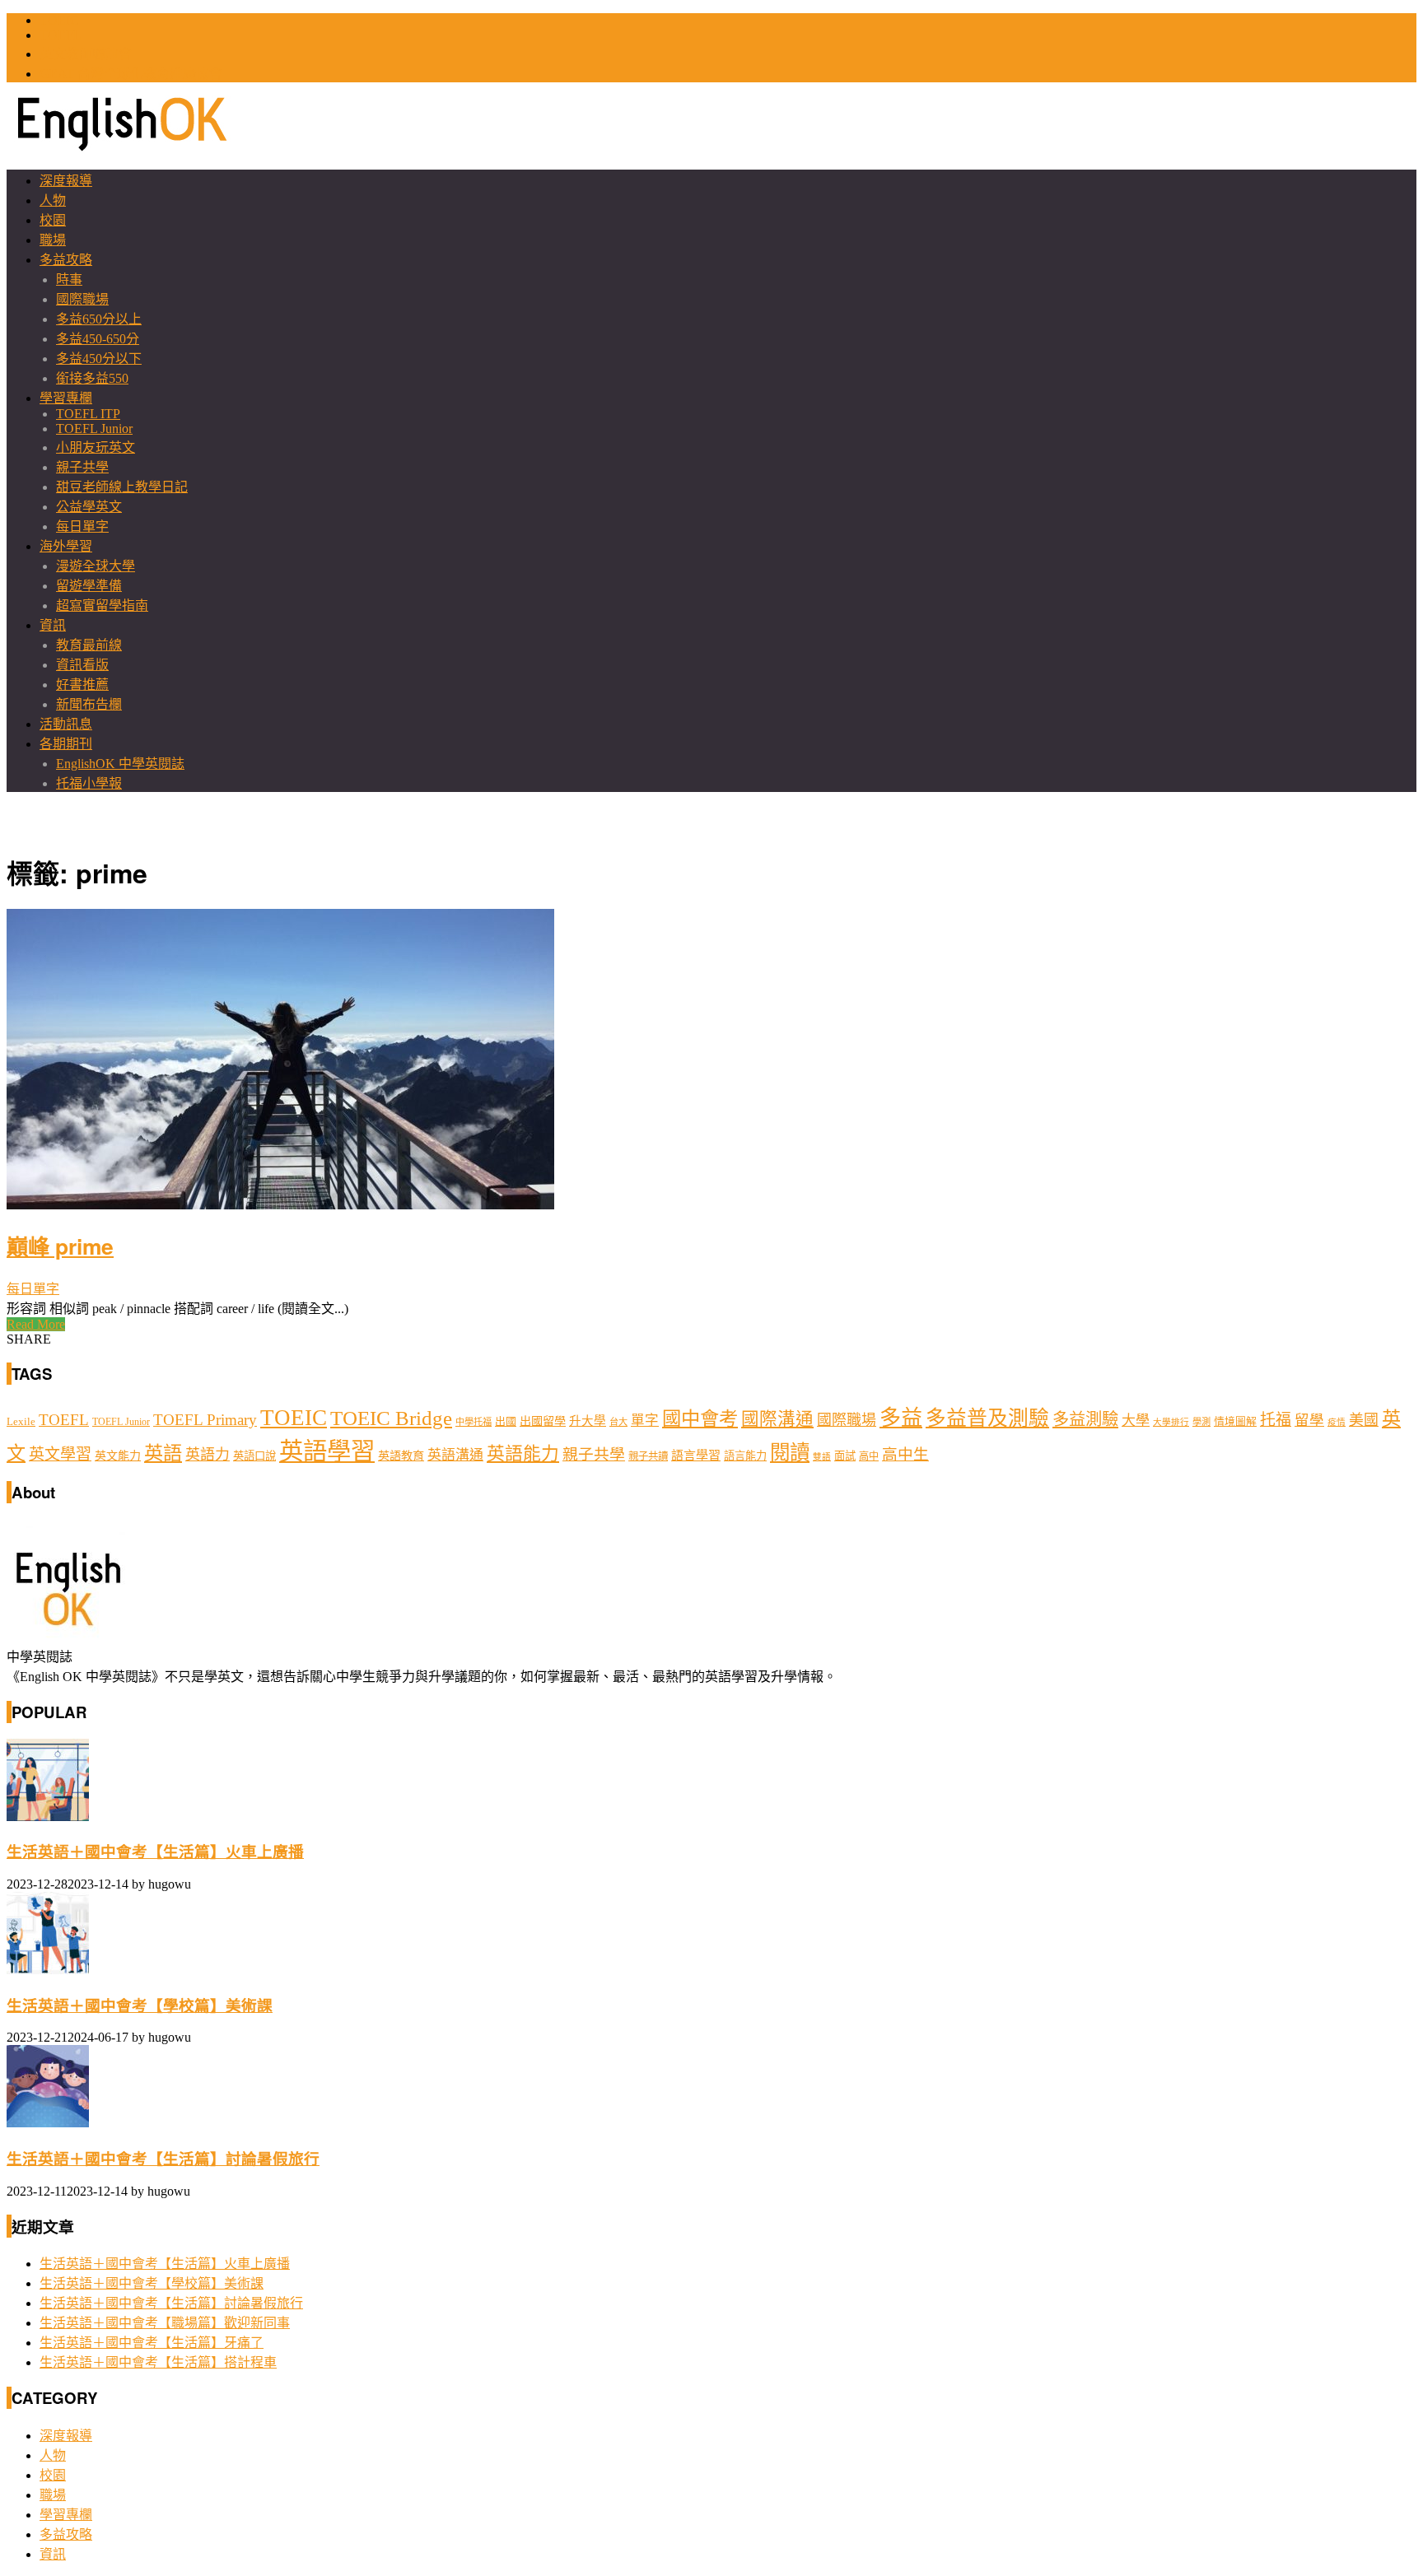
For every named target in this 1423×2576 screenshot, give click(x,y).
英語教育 (401, 1456)
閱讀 (790, 1453)
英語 (163, 1453)
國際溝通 (777, 1419)
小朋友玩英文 (96, 447)
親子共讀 (648, 1456)
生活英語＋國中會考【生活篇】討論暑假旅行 (163, 2159)
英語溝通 (455, 1455)
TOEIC (59, 20)
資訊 (53, 625)
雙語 (822, 1457)
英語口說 (254, 1456)
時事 (69, 279)
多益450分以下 (99, 359)
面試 (845, 1456)
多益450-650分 (98, 339)
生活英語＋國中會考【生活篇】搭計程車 (158, 2362)
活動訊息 (66, 724)
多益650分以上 (99, 319)
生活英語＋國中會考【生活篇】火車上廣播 (155, 1852)
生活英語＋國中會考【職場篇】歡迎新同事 (165, 2323)
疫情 (1337, 1422)
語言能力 (745, 1456)
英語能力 (523, 1454)
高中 (869, 1456)
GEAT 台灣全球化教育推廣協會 (131, 74)
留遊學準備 (89, 586)
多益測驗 (1085, 1419)
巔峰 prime (60, 1246)
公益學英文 (89, 507)
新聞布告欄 (89, 704)
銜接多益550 (92, 378)
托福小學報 (89, 783)
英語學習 (327, 1451)
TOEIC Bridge (391, 1418)
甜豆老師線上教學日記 (122, 487)
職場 (53, 240)
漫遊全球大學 (96, 566)
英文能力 (118, 1456)
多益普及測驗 (987, 1418)
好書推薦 (82, 685)
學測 (1201, 1422)
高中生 (905, 1454)
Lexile (21, 1422)
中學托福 (474, 1422)
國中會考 (700, 1418)
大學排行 (1171, 1422)
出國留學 (543, 1421)
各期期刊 (66, 744)
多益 (901, 1418)
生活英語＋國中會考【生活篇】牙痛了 (152, 2343)
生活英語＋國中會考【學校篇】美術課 (140, 2006)
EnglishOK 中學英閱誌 (120, 764)
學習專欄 (66, 398)
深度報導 (66, 181)
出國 (506, 1421)
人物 (53, 200)
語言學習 (696, 1456)
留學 (1309, 1420)
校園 (53, 220)
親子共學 (82, 467)
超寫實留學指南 (102, 606)
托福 (1276, 1420)
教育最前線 (89, 645)
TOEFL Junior (94, 429)
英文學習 (60, 1454)
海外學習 (66, 546)
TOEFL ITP (88, 414)
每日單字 (82, 526)
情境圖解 (1235, 1422)
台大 (618, 1422)
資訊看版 (82, 665)
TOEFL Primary (205, 1420)
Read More (36, 1324)
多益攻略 (66, 260)
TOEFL (61, 35)
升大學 (588, 1421)
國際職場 (82, 299)
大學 (1136, 1421)
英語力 (208, 1455)
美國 (1364, 1420)
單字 (645, 1421)
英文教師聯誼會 (86, 54)
